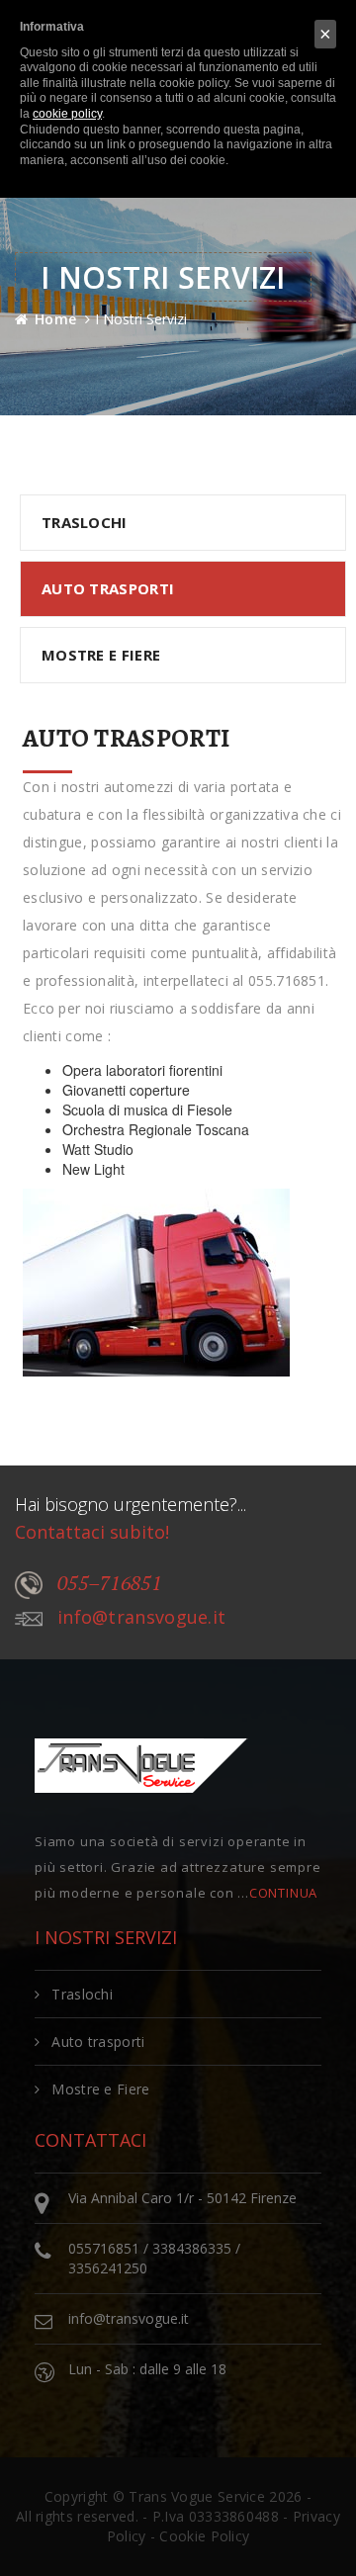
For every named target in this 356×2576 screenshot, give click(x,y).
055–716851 (109, 1583)
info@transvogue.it (141, 1617)
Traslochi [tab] (85, 522)
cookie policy (67, 114)
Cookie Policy (204, 2536)
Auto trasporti (98, 2042)
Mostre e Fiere (100, 2089)
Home (55, 319)
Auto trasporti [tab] (108, 588)
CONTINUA (283, 1893)
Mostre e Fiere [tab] (101, 655)
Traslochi (82, 1994)
